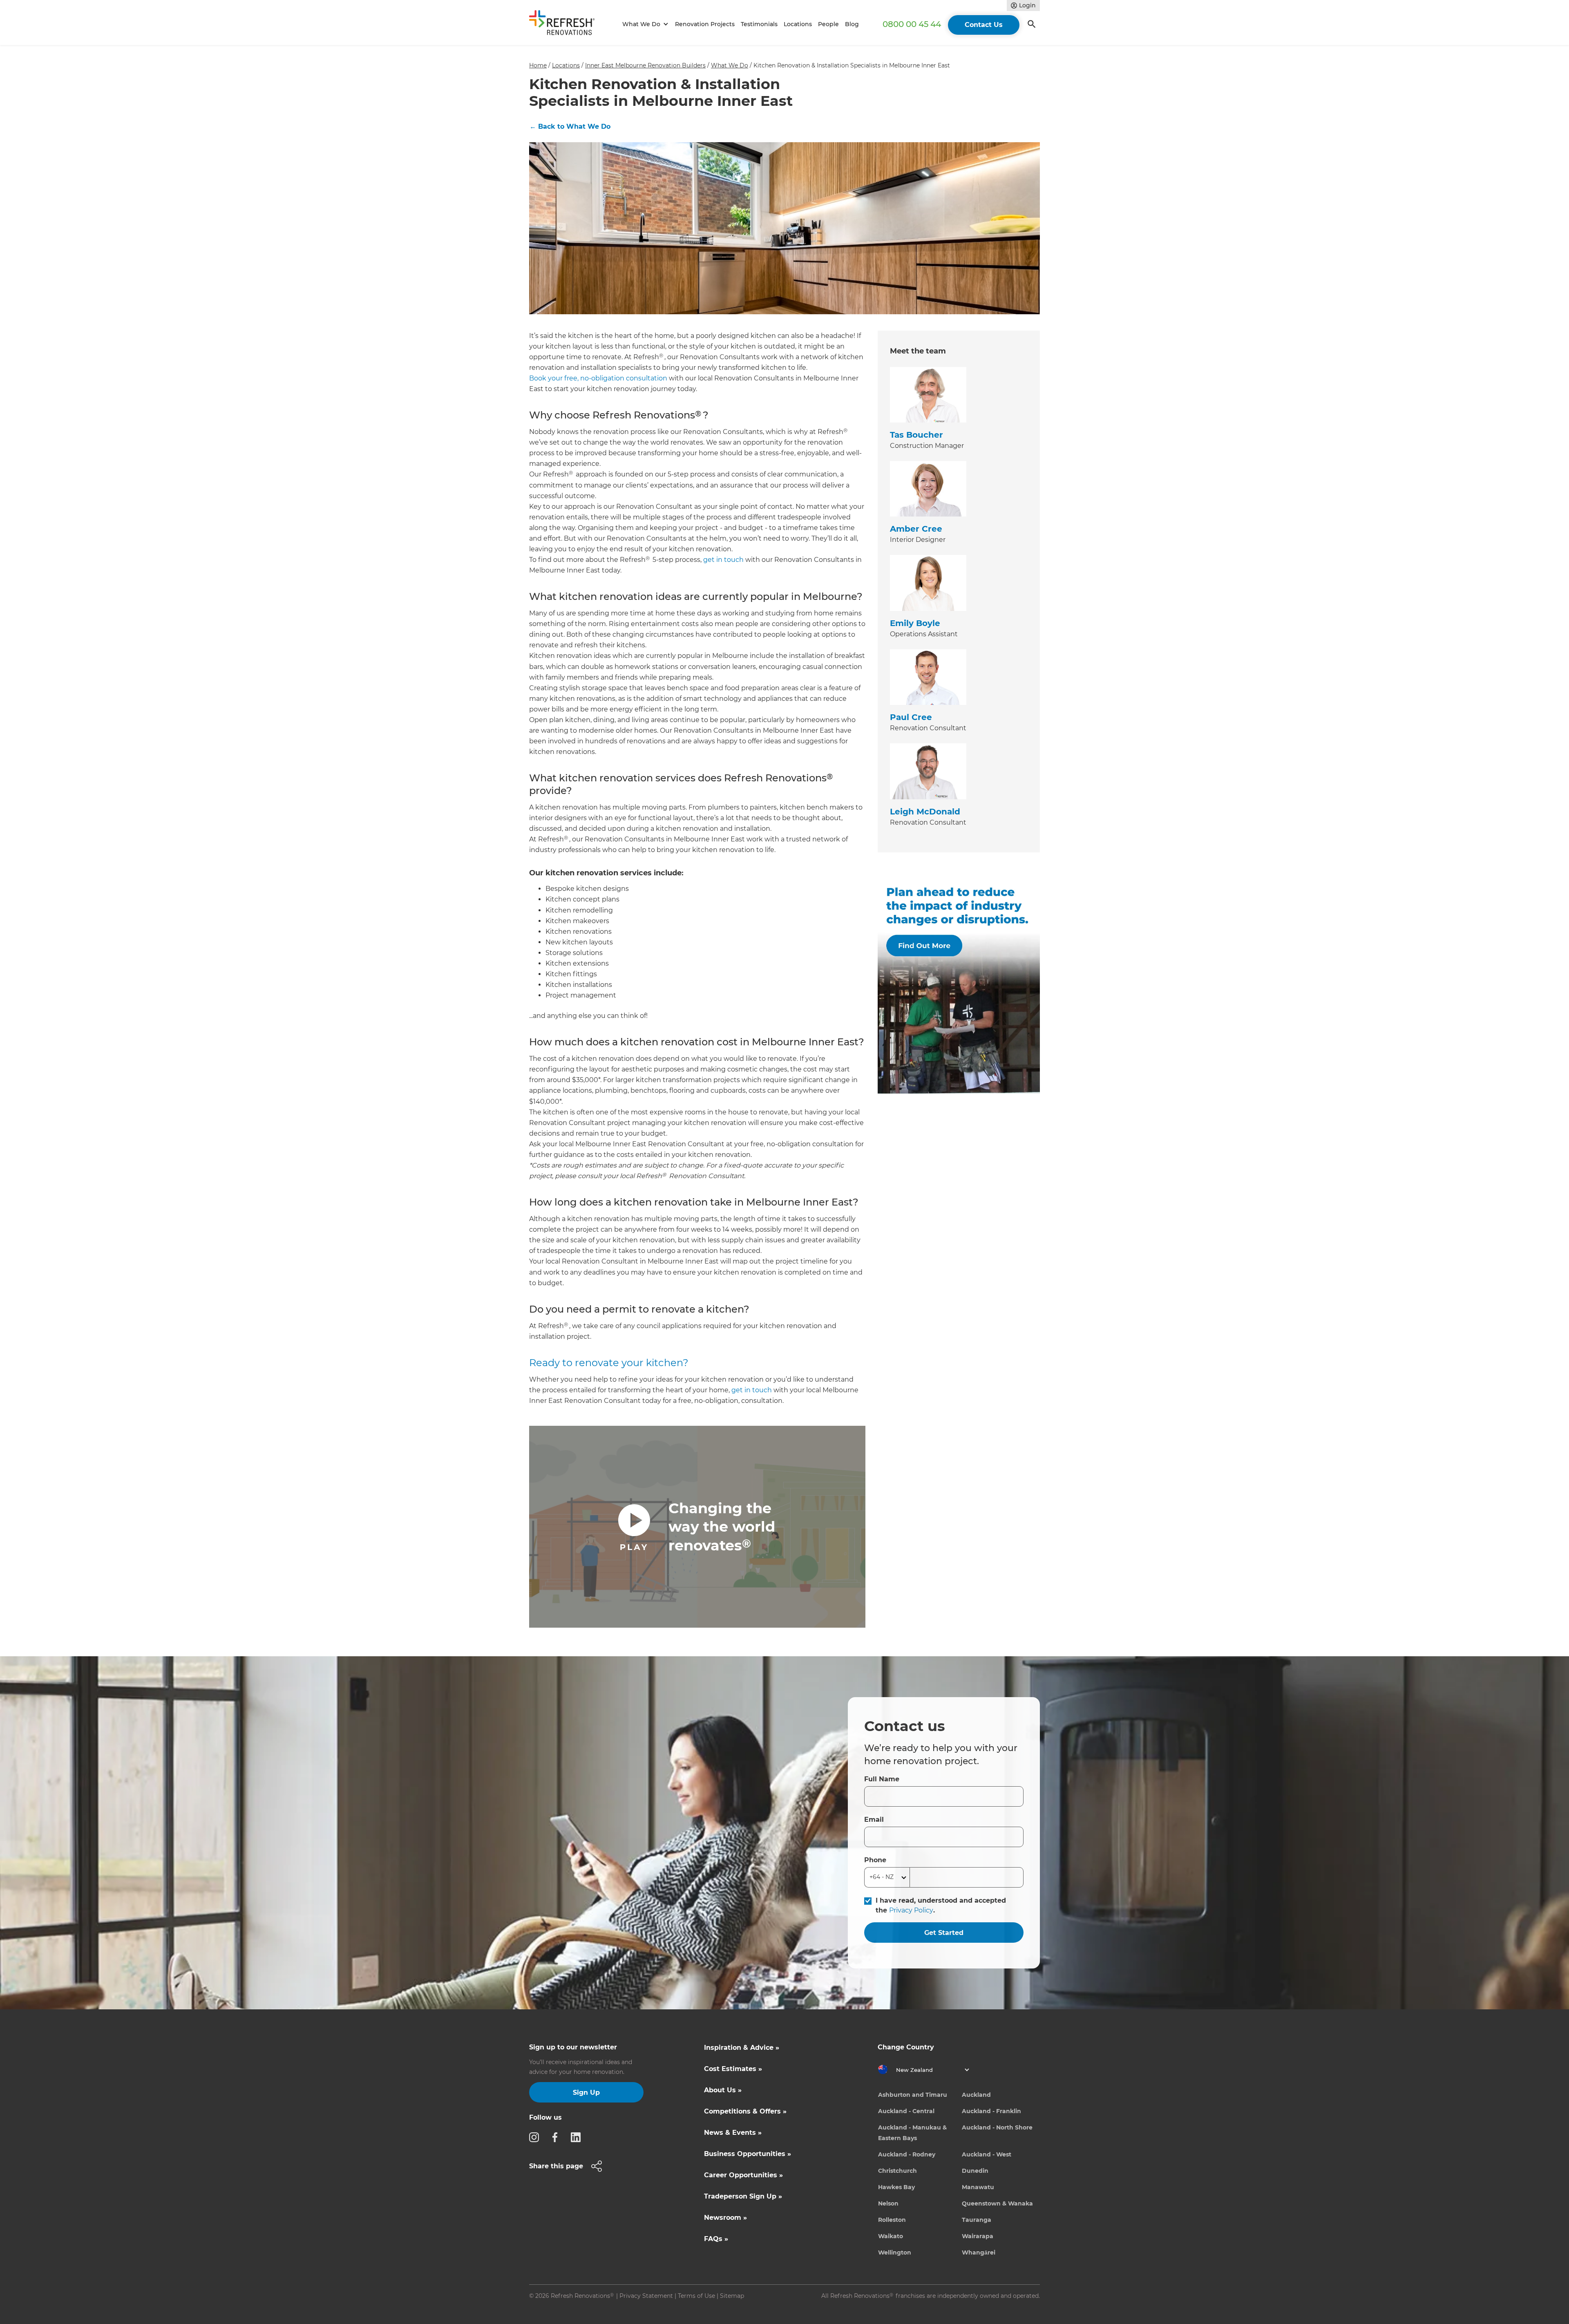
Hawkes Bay (896, 2187)
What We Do (730, 65)
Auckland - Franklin (991, 2111)
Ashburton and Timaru (913, 2095)
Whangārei (979, 2252)
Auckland (976, 2095)
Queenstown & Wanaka (997, 2203)
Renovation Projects (705, 24)
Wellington (895, 2252)
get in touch (723, 560)
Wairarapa (978, 2236)
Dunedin (975, 2171)
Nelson (888, 2203)
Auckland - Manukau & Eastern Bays (912, 2133)
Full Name (882, 1779)
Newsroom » (725, 2218)
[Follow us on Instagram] (536, 2137)
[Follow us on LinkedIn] (578, 2137)
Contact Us (984, 25)
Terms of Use (696, 2296)
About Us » (723, 2090)
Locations (798, 24)
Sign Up (586, 2092)
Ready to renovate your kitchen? (609, 1363)
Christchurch (897, 2171)
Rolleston (892, 2220)
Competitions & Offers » (745, 2111)
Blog (852, 24)
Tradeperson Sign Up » (743, 2196)
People (828, 24)
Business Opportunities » (748, 2154)
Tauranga (977, 2220)
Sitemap (732, 2296)
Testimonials (759, 24)
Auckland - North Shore (997, 2127)
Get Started (944, 1933)
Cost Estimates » (733, 2069)
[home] (565, 24)
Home (538, 65)
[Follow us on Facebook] (557, 2137)
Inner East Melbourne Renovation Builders (645, 65)
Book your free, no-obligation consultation (598, 378)
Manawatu (978, 2187)
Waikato (891, 2236)
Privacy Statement (646, 2296)
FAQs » (716, 2239)
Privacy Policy (911, 1910)
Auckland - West (987, 2154)
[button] (644, 24)
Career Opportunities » (743, 2175)
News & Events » (733, 2133)
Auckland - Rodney (907, 2154)
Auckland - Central (906, 2111)
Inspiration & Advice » (742, 2048)
